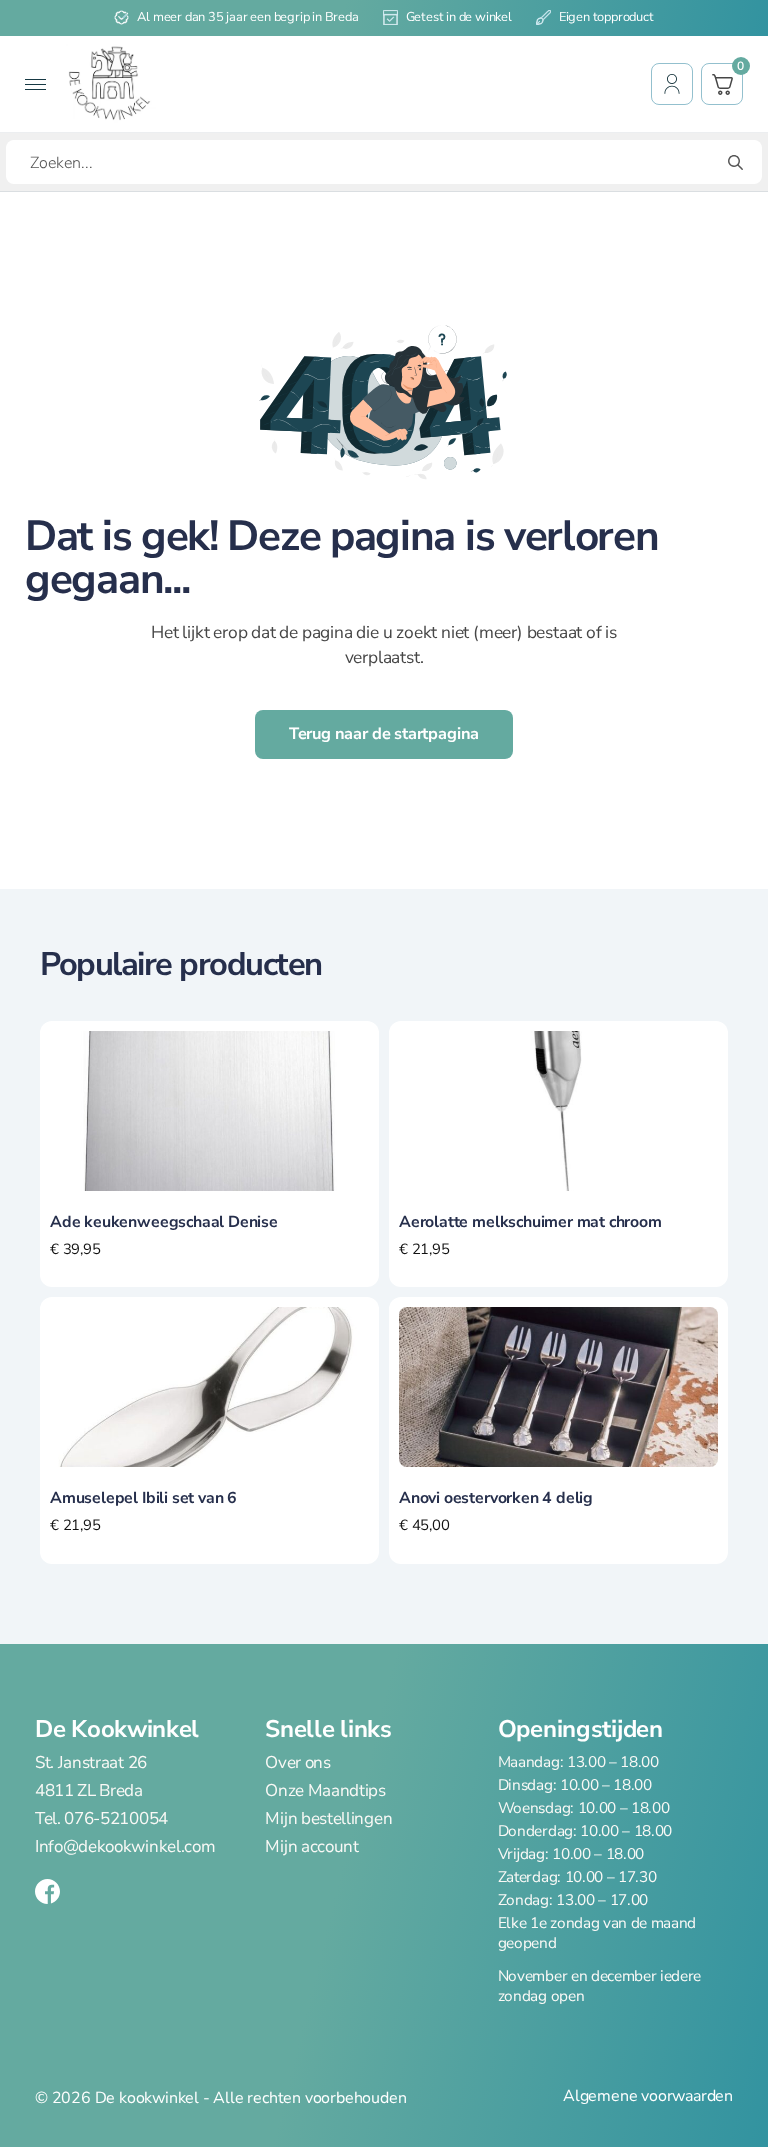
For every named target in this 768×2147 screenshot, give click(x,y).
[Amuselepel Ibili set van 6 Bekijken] (209, 1386)
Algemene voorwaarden (648, 2096)
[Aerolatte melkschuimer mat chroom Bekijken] (558, 1109)
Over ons (297, 1763)
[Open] (35, 84)
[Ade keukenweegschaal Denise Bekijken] (209, 1109)
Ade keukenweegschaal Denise (164, 1222)
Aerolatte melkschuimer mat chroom (530, 1222)
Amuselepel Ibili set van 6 (143, 1498)
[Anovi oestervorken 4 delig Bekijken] (558, 1386)
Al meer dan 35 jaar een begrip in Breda (247, 17)
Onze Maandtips (325, 1791)
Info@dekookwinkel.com (125, 1846)
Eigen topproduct (606, 17)
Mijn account (311, 1846)
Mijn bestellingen (328, 1818)
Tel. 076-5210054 (101, 1818)
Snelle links (328, 1729)
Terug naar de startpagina (384, 733)
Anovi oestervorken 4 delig (496, 1498)
